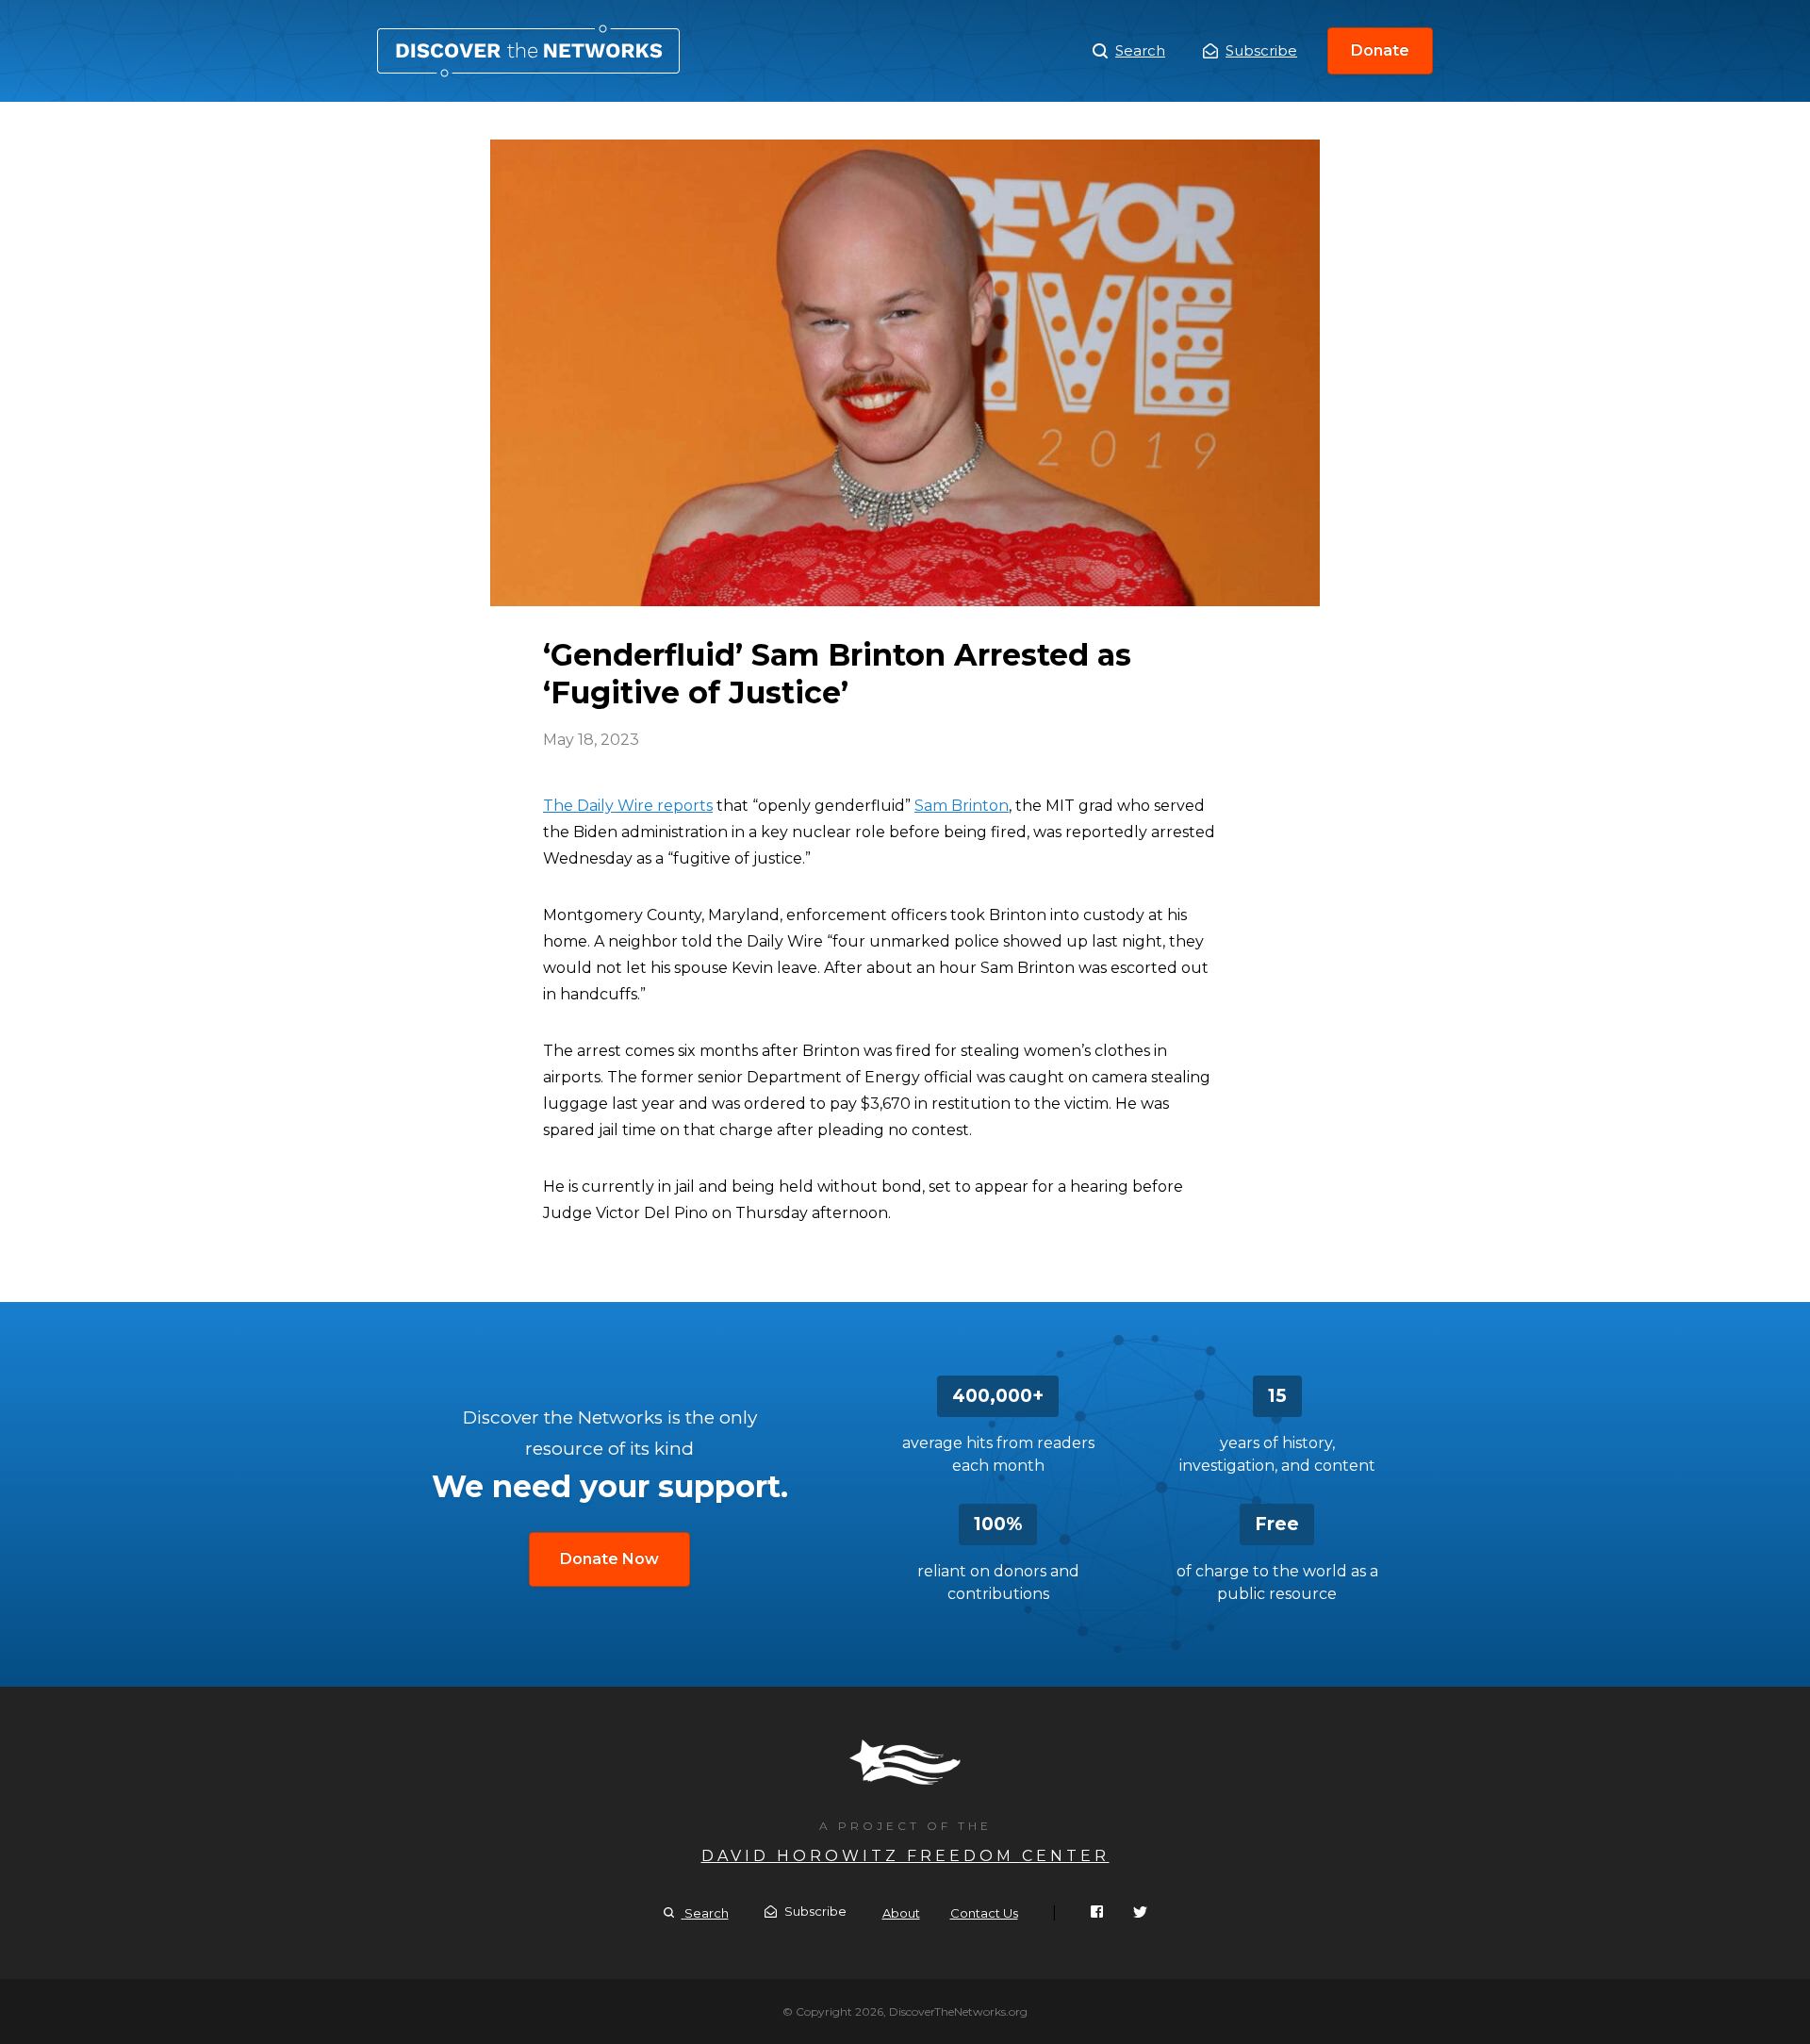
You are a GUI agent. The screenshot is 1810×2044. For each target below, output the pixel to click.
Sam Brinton (962, 806)
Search (1140, 50)
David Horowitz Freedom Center (905, 1856)
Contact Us (984, 1913)
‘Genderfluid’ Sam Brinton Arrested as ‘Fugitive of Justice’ (528, 51)
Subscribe (1261, 50)
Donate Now (609, 1559)
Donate (1380, 50)
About (901, 1913)
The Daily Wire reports (628, 806)
